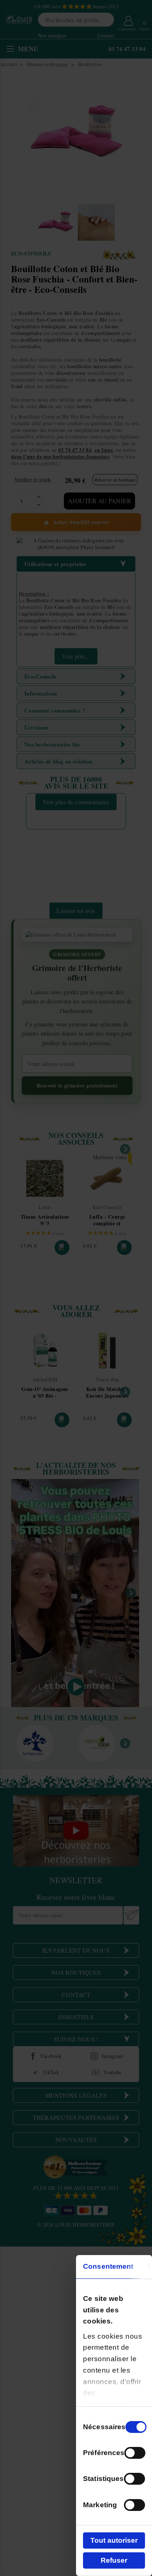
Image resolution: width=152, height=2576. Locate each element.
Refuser (114, 2560)
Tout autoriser (114, 2540)
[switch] (135, 2453)
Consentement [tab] (108, 2266)
